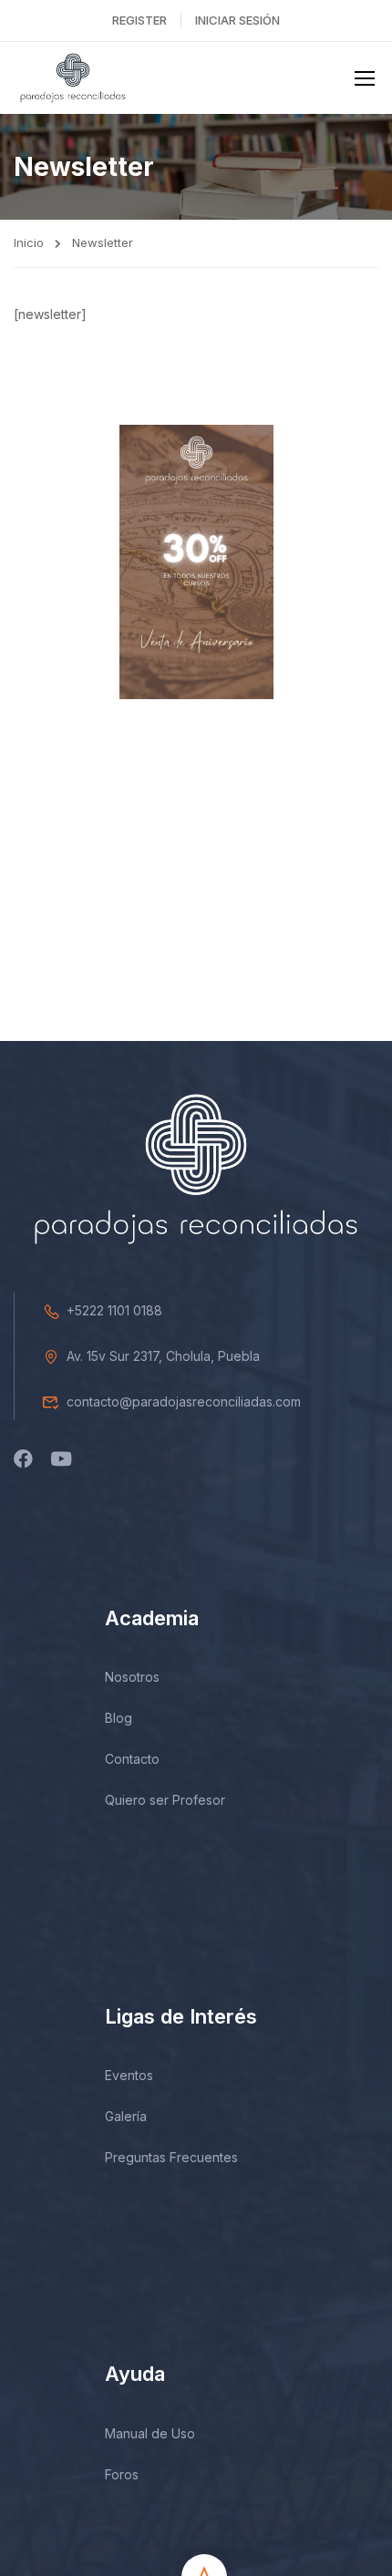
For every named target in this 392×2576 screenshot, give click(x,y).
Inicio (29, 242)
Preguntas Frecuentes (171, 2157)
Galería (126, 2116)
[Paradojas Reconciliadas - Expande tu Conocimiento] (73, 78)
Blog (119, 1718)
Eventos (129, 2075)
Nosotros (132, 1677)
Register (139, 20)
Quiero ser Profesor (165, 1800)
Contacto (132, 1759)
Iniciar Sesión (237, 20)
